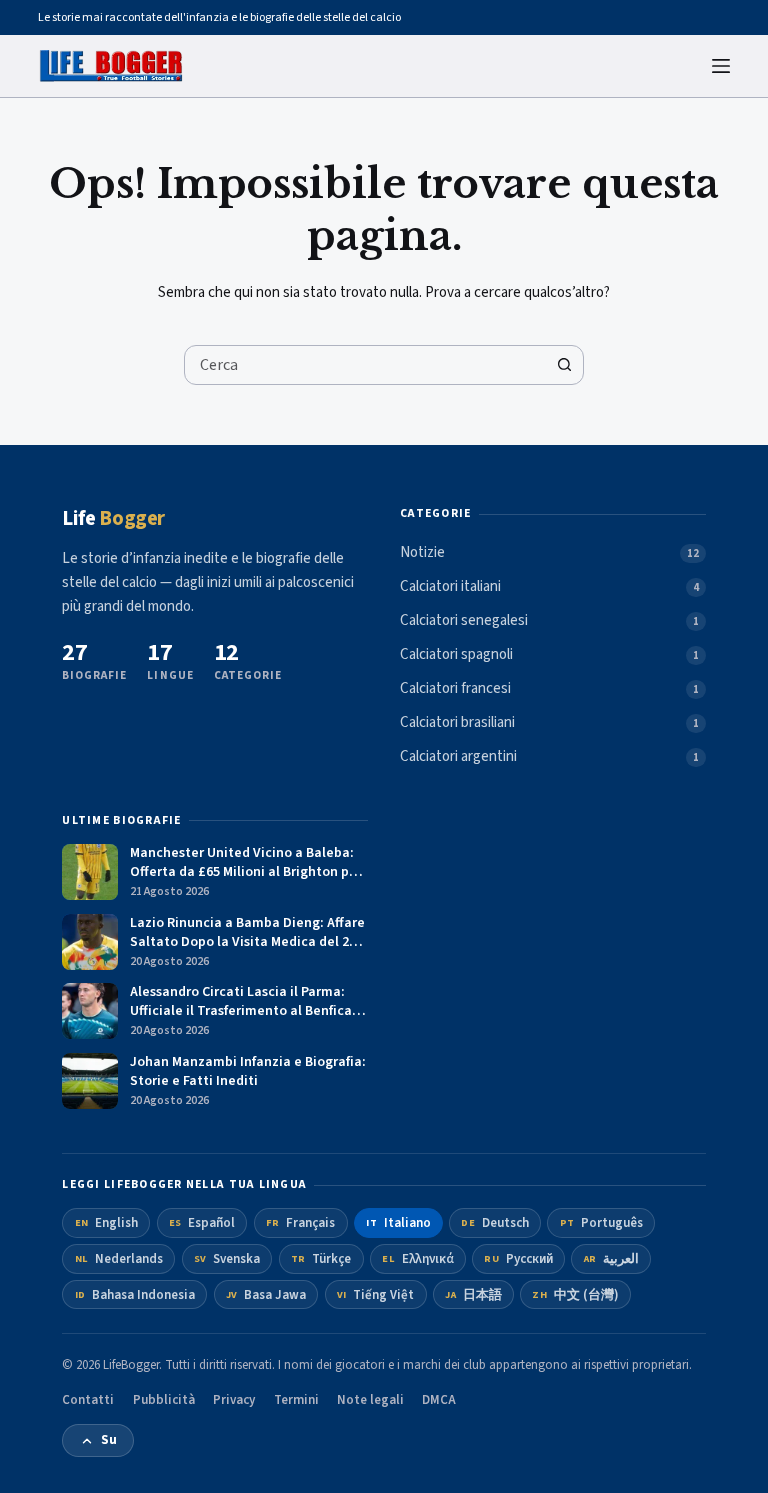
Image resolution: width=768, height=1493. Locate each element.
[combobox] (365, 365)
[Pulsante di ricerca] (564, 365)
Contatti (88, 1400)
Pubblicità (164, 1400)
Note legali (370, 1400)
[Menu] (721, 66)
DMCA (439, 1400)
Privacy (234, 1400)
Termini (296, 1400)
